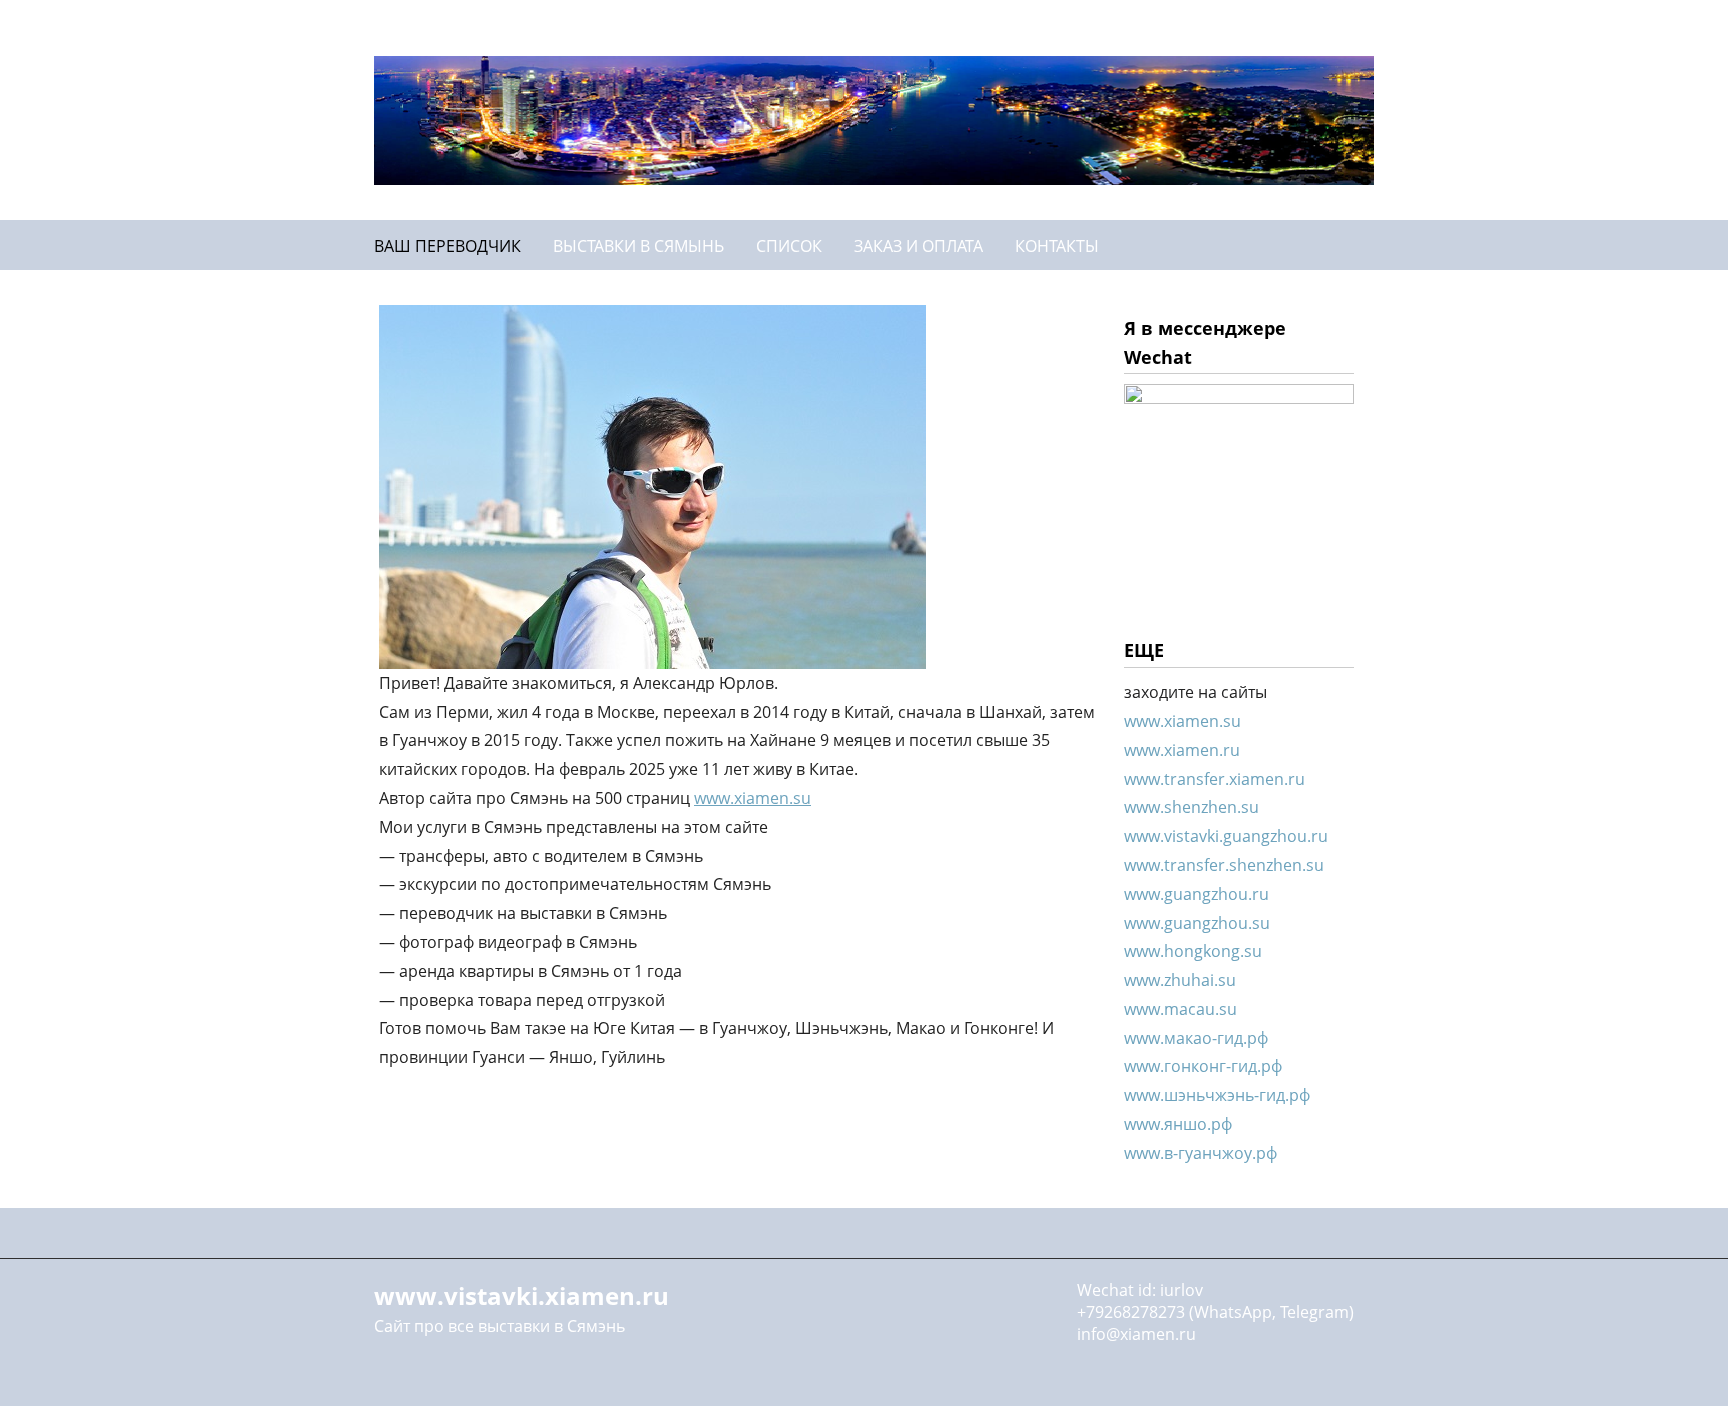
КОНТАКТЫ (1057, 246)
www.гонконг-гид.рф (1203, 1066)
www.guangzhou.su (1197, 923)
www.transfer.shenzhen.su (1224, 865)
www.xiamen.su (752, 798)
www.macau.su (1180, 1009)
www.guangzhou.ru (1196, 894)
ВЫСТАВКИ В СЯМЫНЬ (638, 246)
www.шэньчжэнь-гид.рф (1217, 1095)
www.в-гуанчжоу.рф (1200, 1153)
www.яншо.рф (1178, 1124)
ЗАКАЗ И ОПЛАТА (918, 246)
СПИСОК (789, 246)
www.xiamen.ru (1182, 750)
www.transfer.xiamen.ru (1214, 779)
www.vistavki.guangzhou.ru (1226, 836)
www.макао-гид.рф (1196, 1038)
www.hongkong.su (1193, 951)
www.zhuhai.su (1180, 980)
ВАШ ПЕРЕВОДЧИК (447, 246)
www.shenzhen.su (1191, 807)
